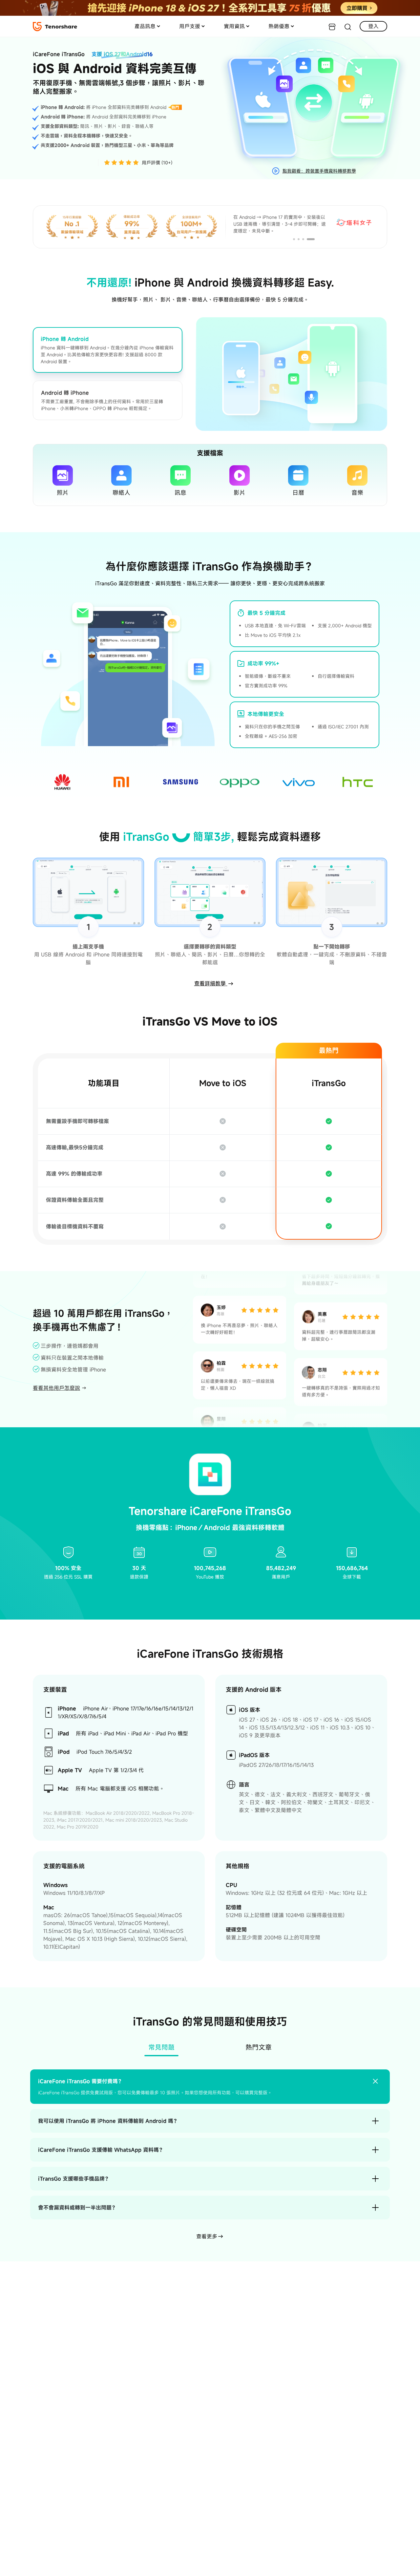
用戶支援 (190, 26)
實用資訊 (234, 26)
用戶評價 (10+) (157, 163)
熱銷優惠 (279, 26)
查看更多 (207, 2236)
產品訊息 (145, 26)
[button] (297, 239)
